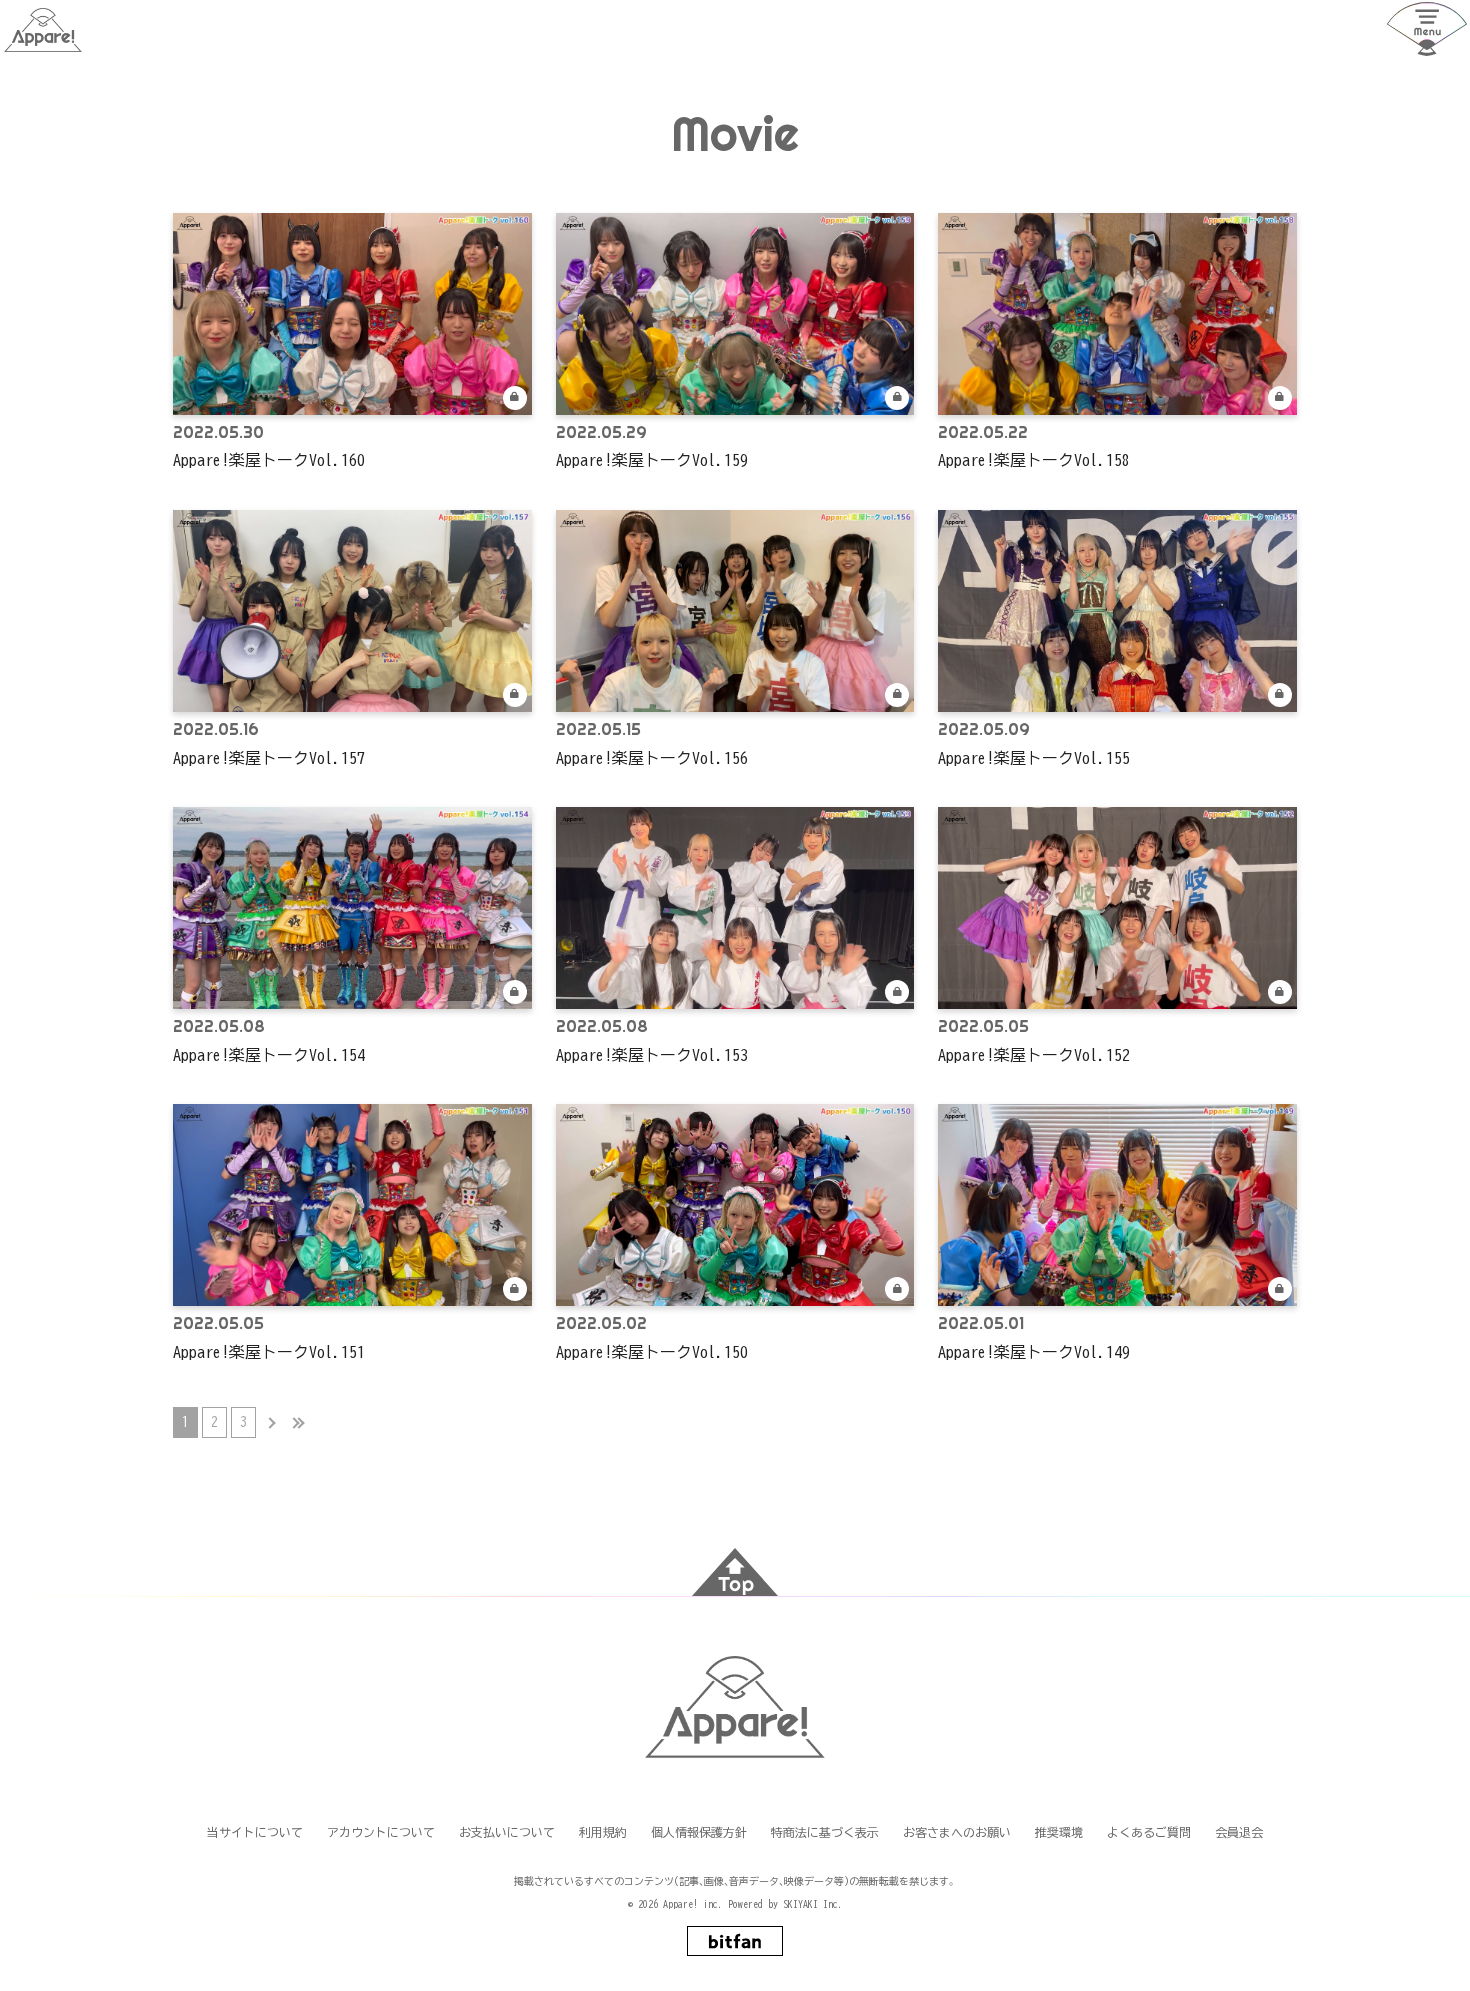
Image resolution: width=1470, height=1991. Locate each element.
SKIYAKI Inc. (813, 1904)
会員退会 (1239, 1832)
